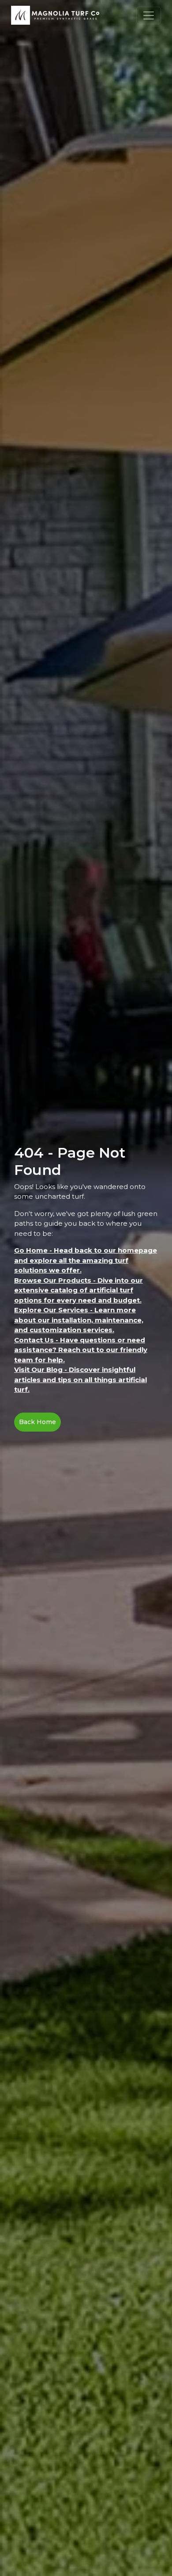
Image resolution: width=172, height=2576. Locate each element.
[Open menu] (149, 15)
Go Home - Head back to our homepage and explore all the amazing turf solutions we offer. (86, 1260)
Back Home (37, 1422)
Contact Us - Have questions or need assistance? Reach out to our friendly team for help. (81, 1350)
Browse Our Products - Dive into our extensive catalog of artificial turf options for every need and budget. (79, 1290)
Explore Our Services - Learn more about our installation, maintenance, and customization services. (79, 1320)
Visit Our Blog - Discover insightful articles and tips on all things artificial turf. (80, 1379)
